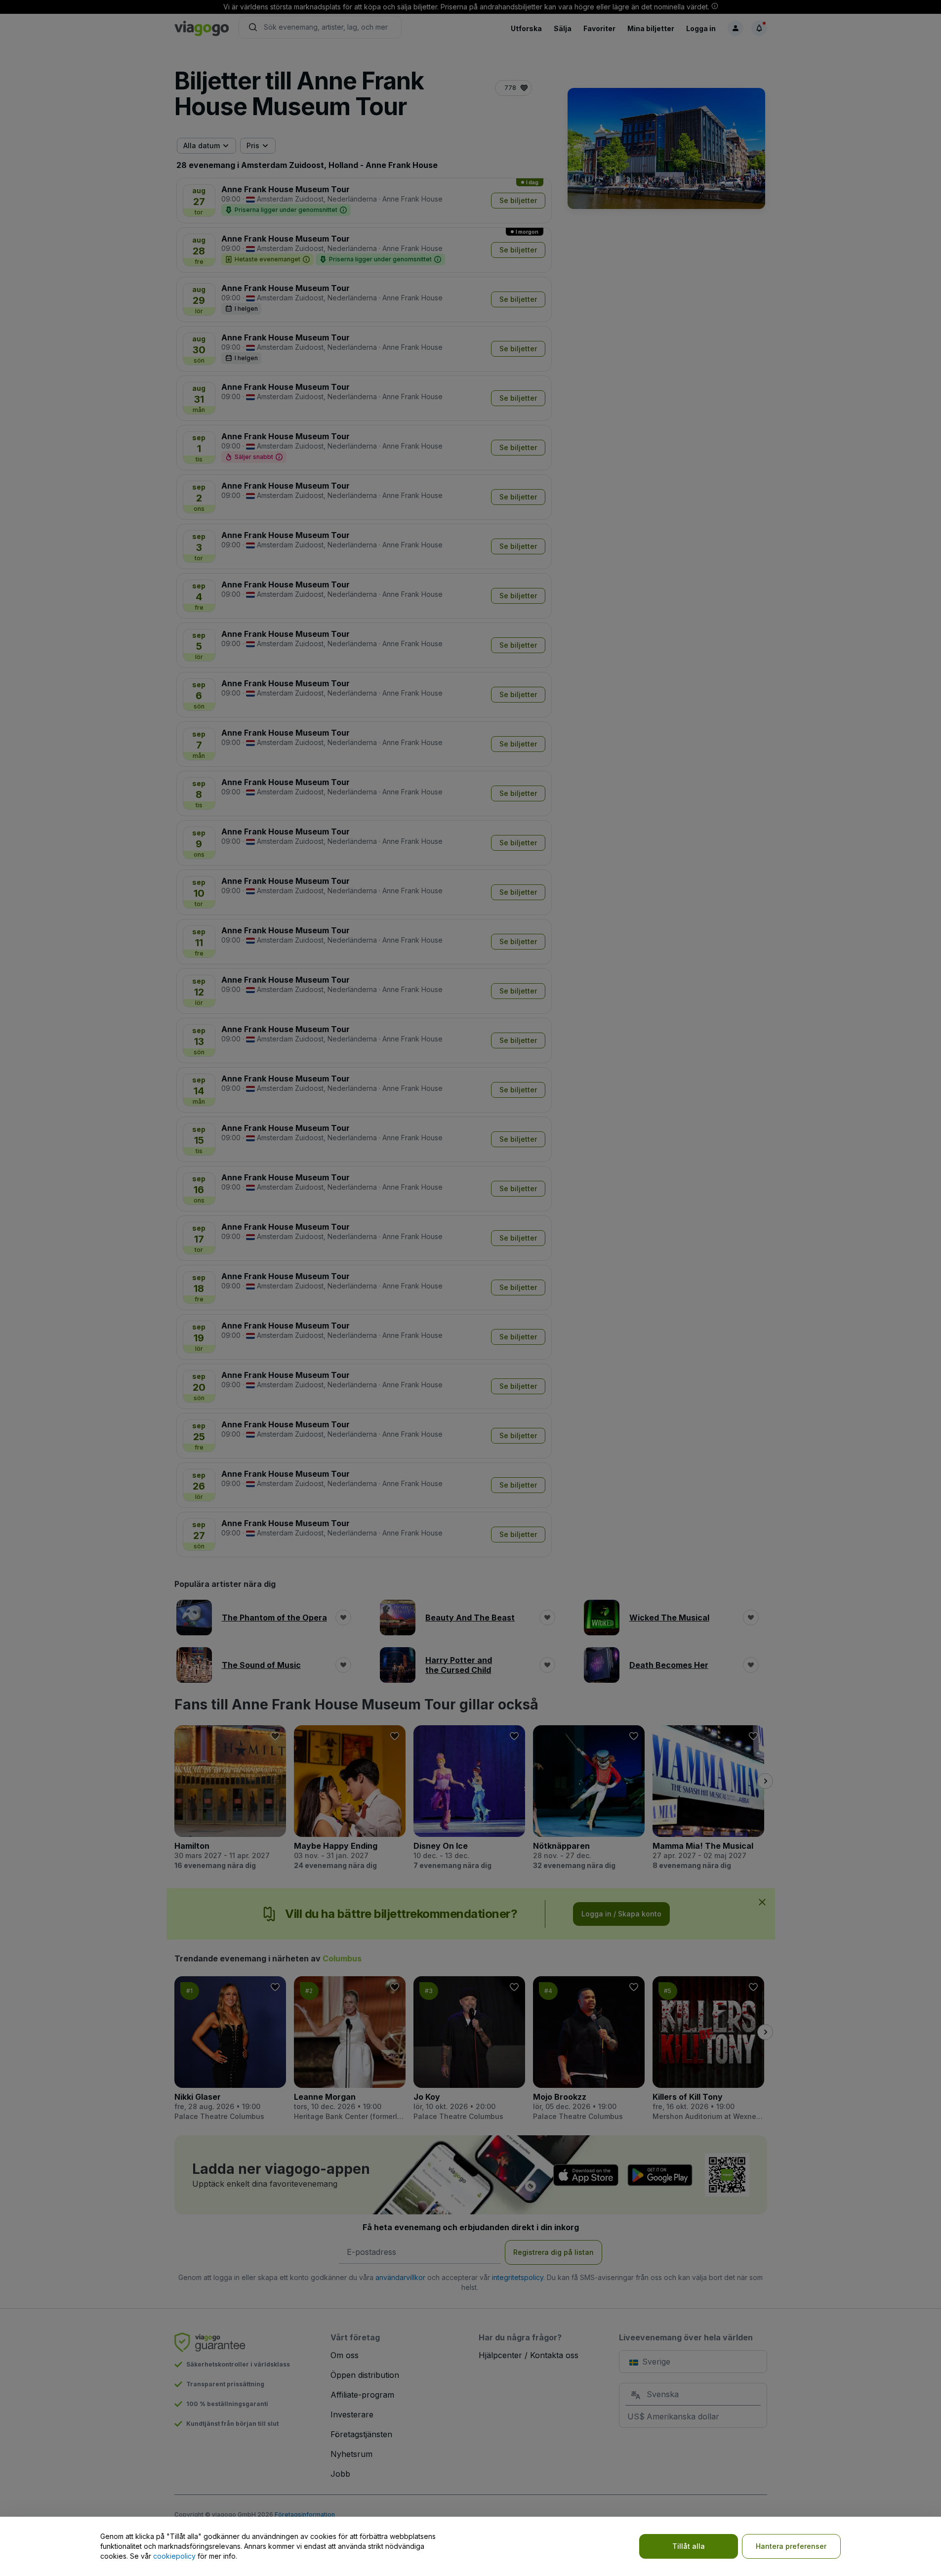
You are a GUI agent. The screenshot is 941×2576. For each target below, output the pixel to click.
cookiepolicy (174, 2556)
